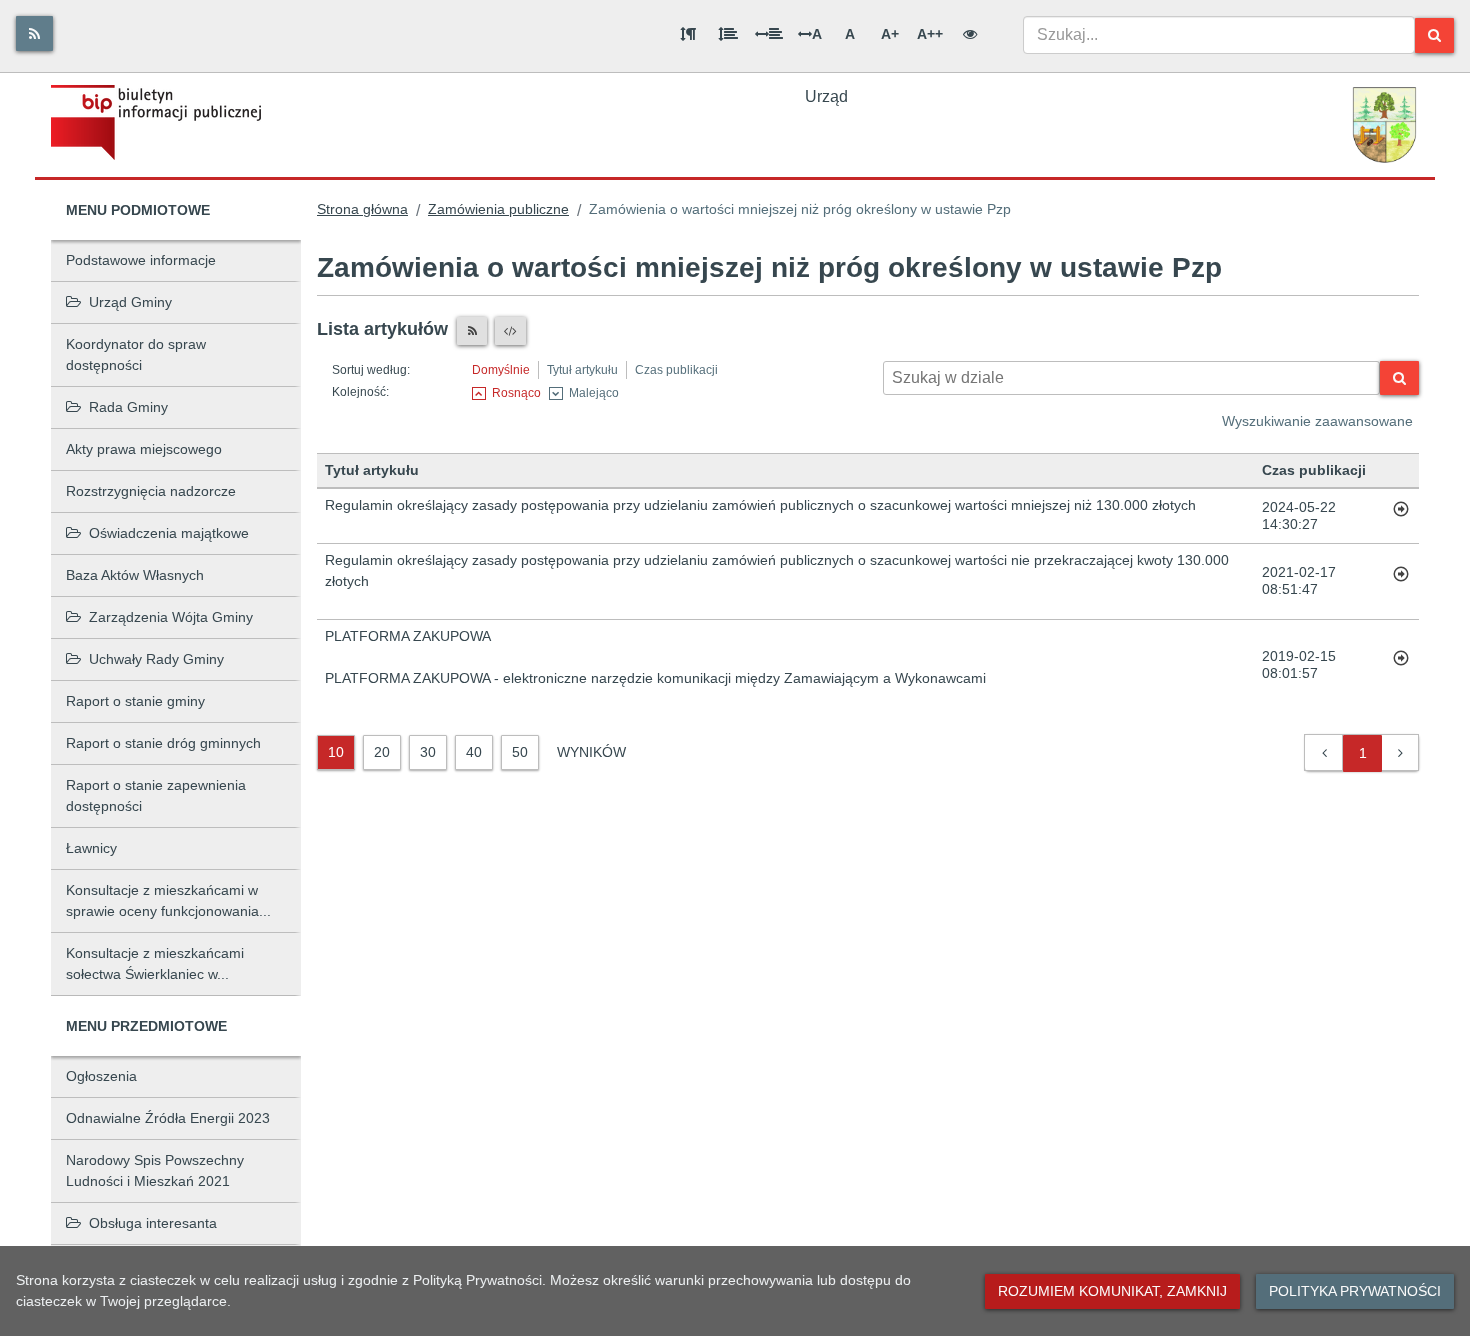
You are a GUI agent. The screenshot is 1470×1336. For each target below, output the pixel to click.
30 (428, 752)
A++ (930, 34)
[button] (1324, 753)
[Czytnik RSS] (472, 331)
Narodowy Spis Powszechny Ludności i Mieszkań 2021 (155, 1170)
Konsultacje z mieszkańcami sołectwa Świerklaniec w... (155, 963)
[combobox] (1219, 35)
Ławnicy (91, 848)
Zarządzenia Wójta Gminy (171, 617)
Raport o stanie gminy (135, 701)
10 (336, 752)
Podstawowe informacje (141, 260)
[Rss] (34, 33)
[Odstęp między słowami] (769, 34)
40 (474, 752)
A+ (890, 34)
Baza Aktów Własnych (135, 575)
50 (520, 752)
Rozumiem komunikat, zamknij (1112, 1291)
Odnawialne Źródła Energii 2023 (168, 1118)
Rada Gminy (128, 407)
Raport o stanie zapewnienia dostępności (156, 795)
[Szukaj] (1434, 35)
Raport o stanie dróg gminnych (163, 743)
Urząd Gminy (130, 302)
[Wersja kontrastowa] (970, 34)
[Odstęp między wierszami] (728, 34)
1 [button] (1363, 753)
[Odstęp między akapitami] (688, 34)
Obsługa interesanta (153, 1223)
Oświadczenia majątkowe (169, 533)
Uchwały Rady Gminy (156, 659)
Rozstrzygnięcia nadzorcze (151, 491)
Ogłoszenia (101, 1076)
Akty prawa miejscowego (144, 449)
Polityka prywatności (1355, 1291)
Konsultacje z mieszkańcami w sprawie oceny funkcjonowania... (168, 900)
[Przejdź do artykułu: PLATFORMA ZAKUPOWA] (1401, 665)
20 (382, 752)
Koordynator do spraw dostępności (136, 354)
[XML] (510, 331)
